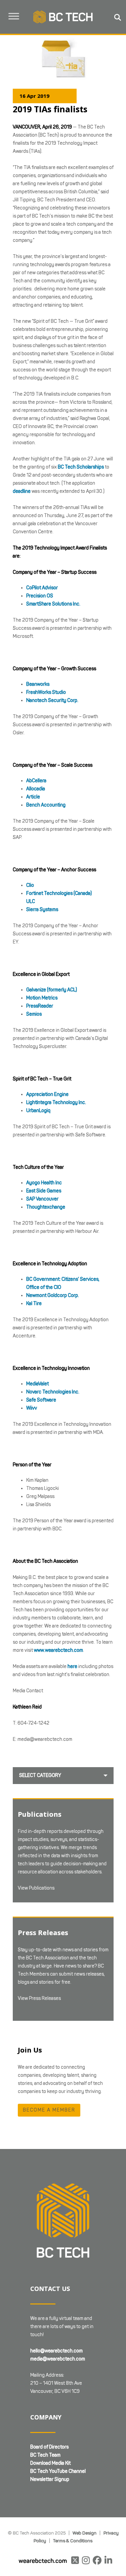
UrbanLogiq (38, 1111)
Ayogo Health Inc (44, 1183)
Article (33, 797)
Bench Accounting (46, 805)
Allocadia (36, 789)
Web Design (85, 2533)
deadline (22, 491)
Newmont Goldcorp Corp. (53, 1295)
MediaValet (37, 1384)
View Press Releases (39, 1998)
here (72, 1666)
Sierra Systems (42, 910)
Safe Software (41, 1400)
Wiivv (32, 1408)
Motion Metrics (42, 998)
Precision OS (40, 596)
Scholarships (90, 467)
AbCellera (36, 781)
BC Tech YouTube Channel (58, 2471)
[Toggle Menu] (14, 16)
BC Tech (67, 467)
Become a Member (49, 2110)
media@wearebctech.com (58, 2359)
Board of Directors (49, 2447)
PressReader (40, 1006)
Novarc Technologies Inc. (53, 1392)
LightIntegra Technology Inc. (56, 1102)
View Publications (36, 1888)
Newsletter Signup (50, 2479)
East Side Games (44, 1191)
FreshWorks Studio (46, 692)
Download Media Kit (50, 2463)
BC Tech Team (45, 2455)
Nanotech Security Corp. (52, 700)
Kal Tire (34, 1304)
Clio (30, 885)
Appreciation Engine (47, 1094)
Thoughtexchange (46, 1207)
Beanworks (38, 684)
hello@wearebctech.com (56, 2351)
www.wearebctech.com (58, 1650)
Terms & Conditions (73, 2541)
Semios (34, 1014)
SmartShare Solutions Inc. (53, 604)
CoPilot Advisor (42, 588)
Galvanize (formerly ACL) (52, 990)
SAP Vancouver (42, 1199)
